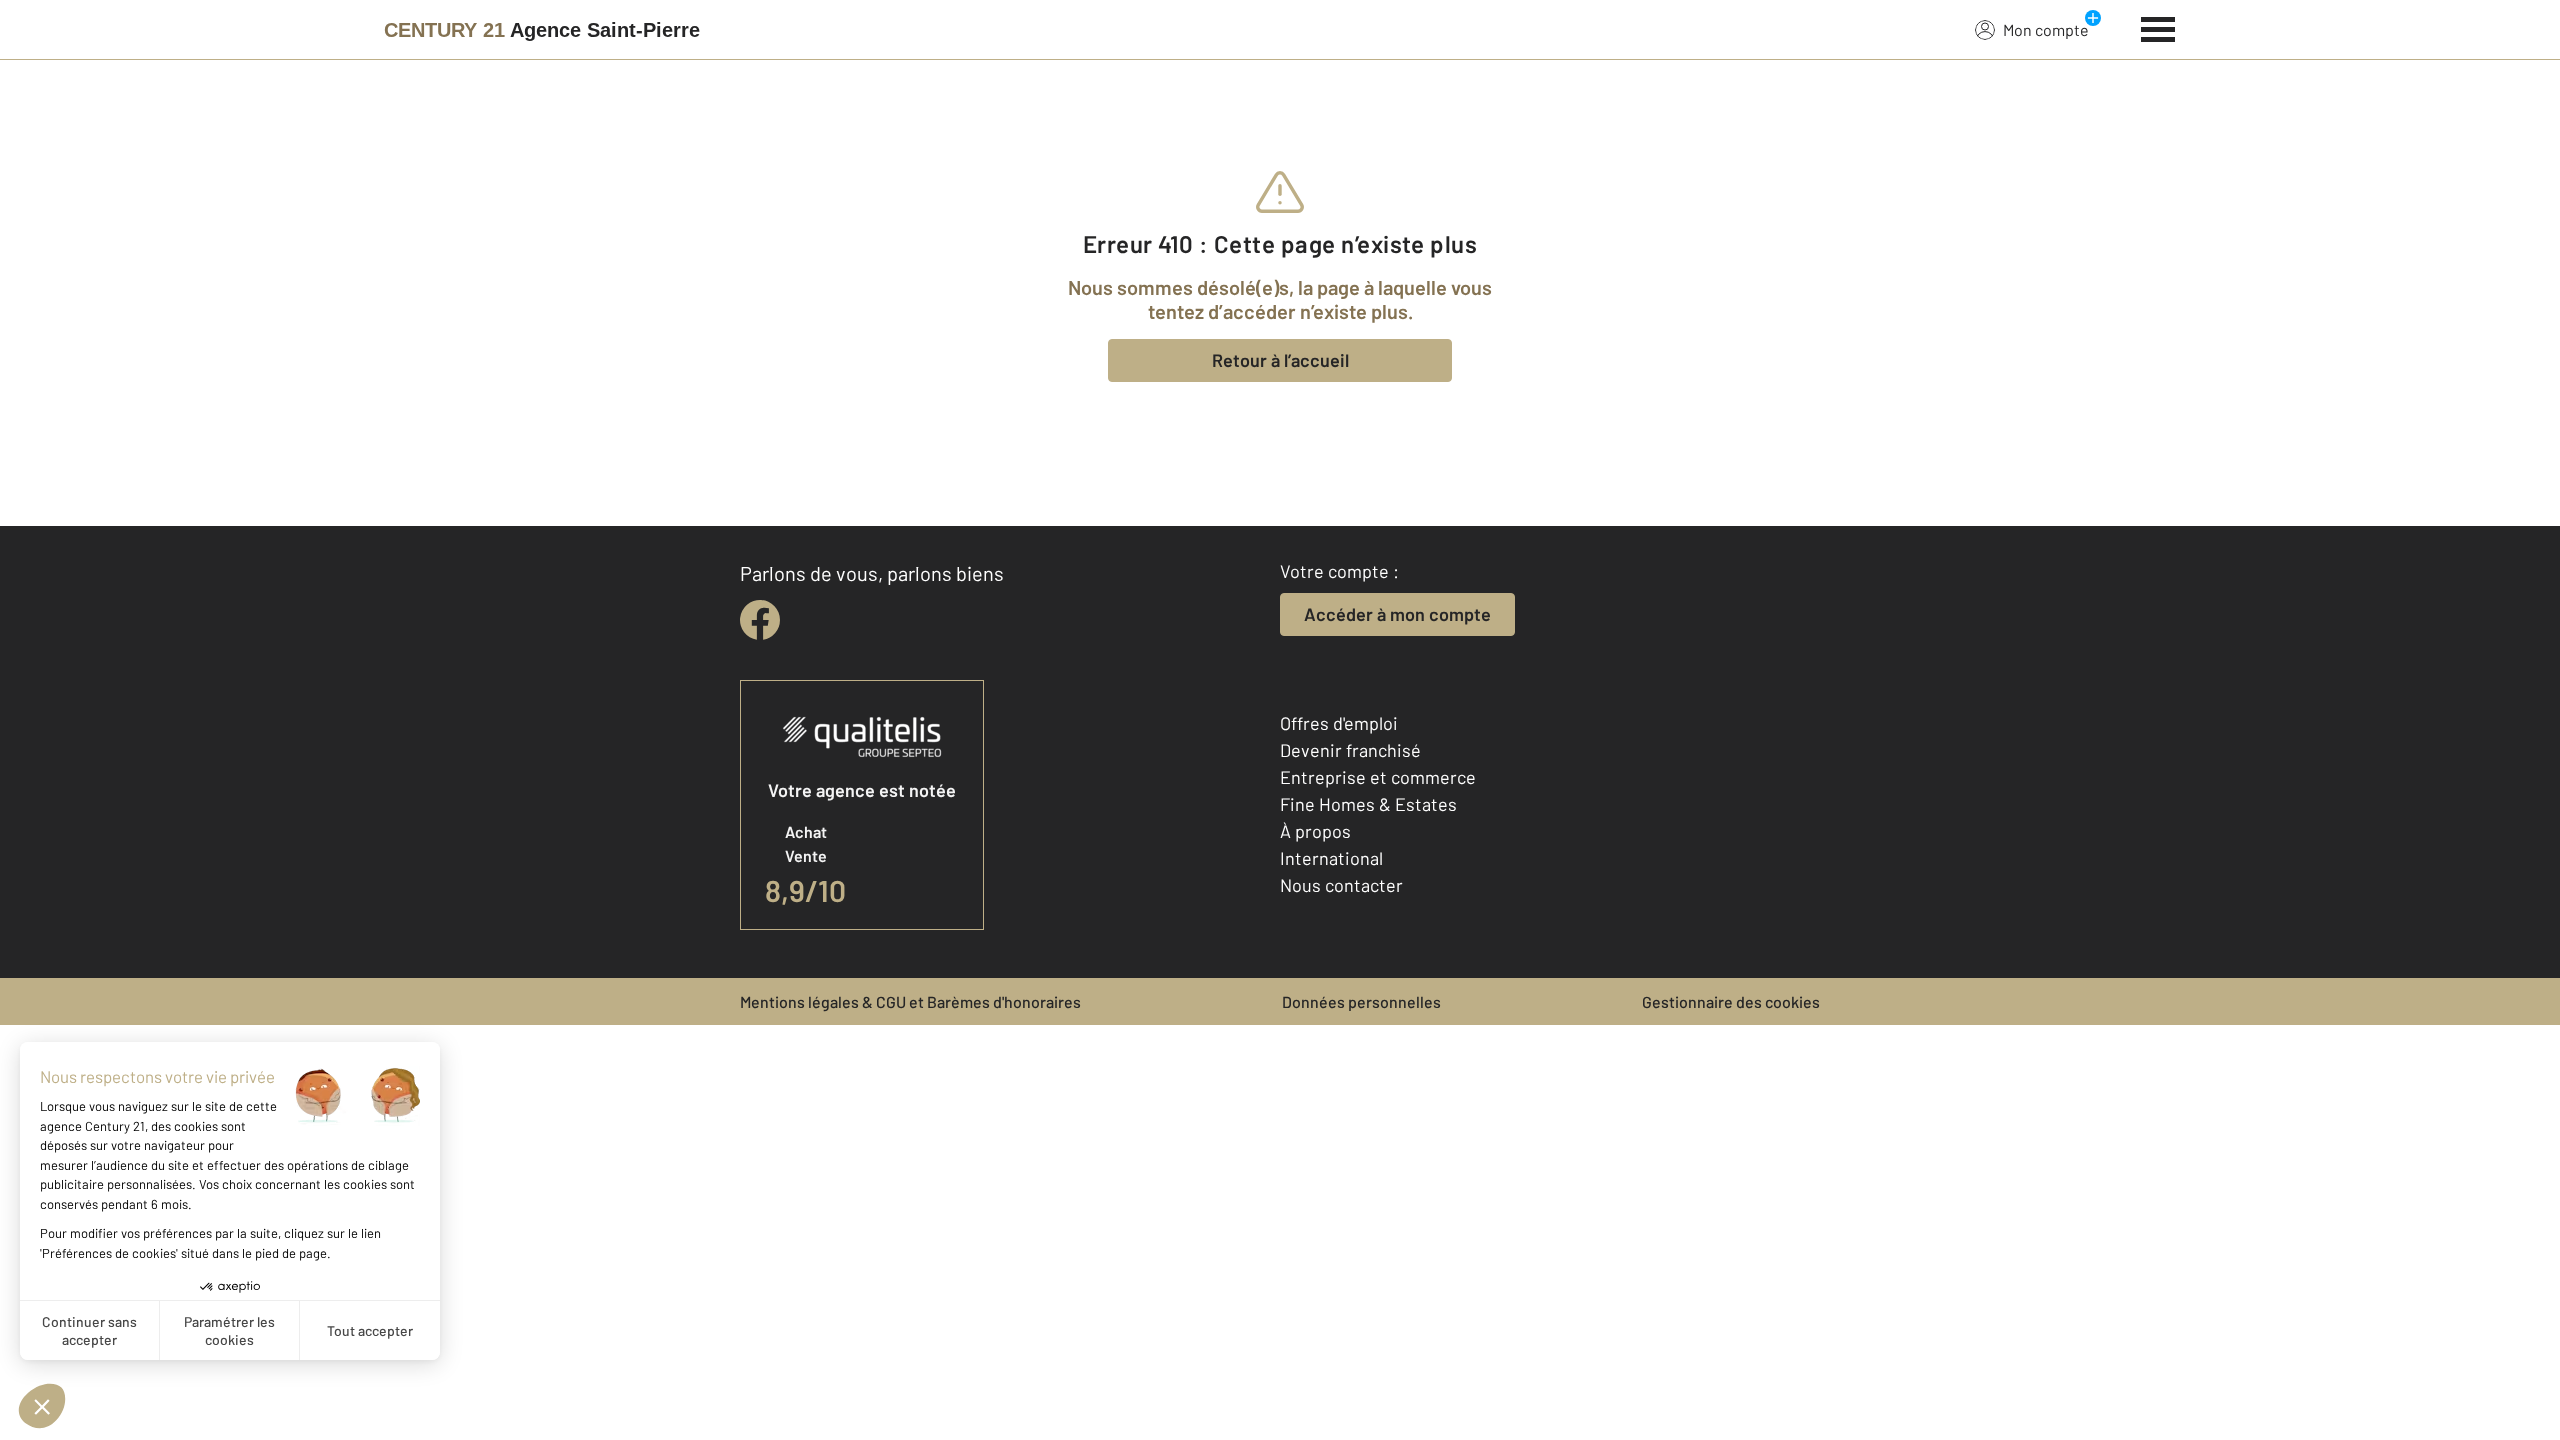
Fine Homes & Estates (1368, 804)
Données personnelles (1361, 1001)
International (1331, 858)
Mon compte (2046, 29)
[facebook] (760, 620)
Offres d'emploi (1339, 723)
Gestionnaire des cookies (1731, 1001)
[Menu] (2158, 27)
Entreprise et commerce (1378, 777)
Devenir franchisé (1350, 750)
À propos (1315, 831)
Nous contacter (1341, 885)
